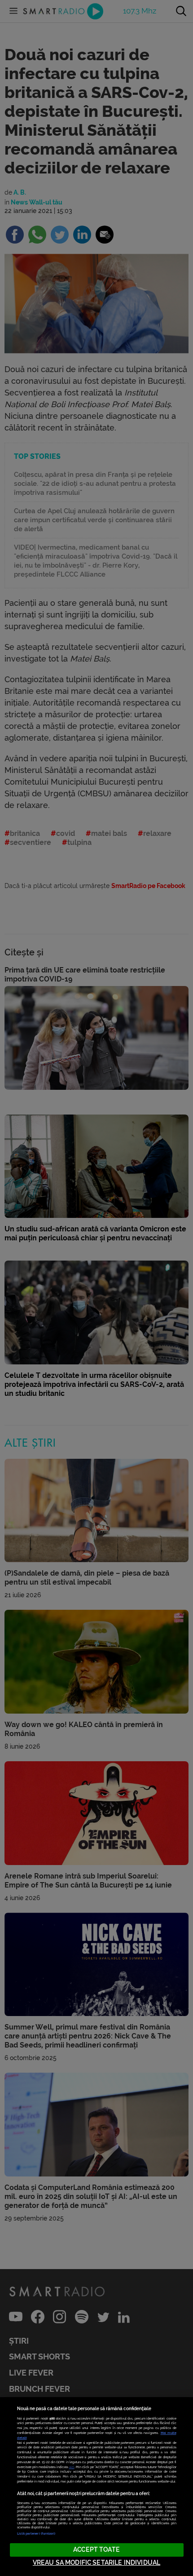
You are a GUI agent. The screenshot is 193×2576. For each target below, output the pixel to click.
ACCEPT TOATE (96, 2550)
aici (72, 2467)
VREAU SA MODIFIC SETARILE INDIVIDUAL (96, 2563)
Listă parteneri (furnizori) (36, 2534)
